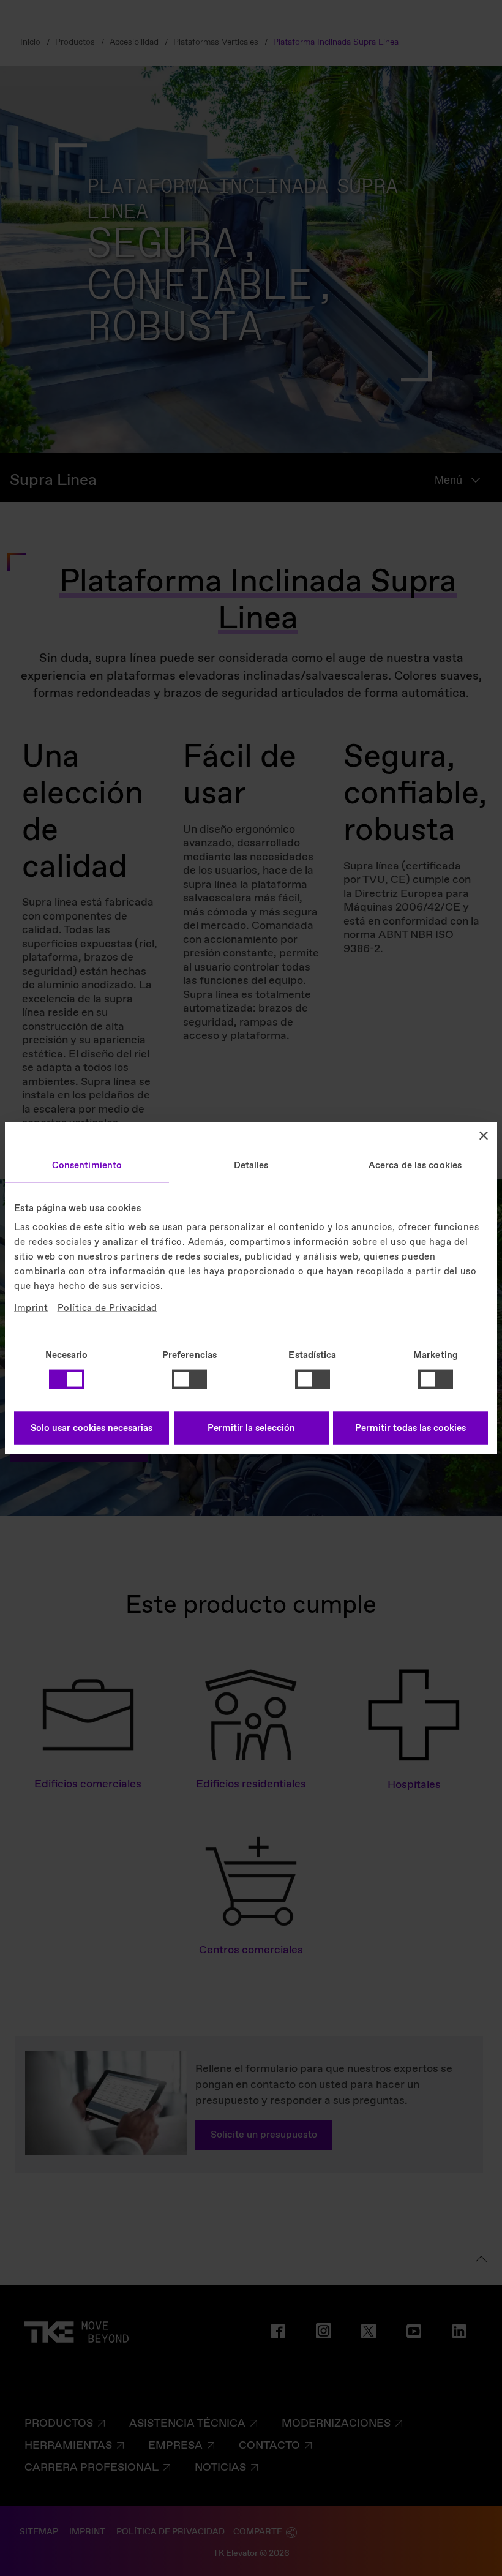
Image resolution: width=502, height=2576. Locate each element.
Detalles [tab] (251, 1165)
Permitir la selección (251, 1429)
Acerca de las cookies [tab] (415, 1165)
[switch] (189, 1379)
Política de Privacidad (107, 1309)
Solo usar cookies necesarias (92, 1429)
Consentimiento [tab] (87, 1165)
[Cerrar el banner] (484, 1135)
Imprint (31, 1309)
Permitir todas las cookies (410, 1429)
